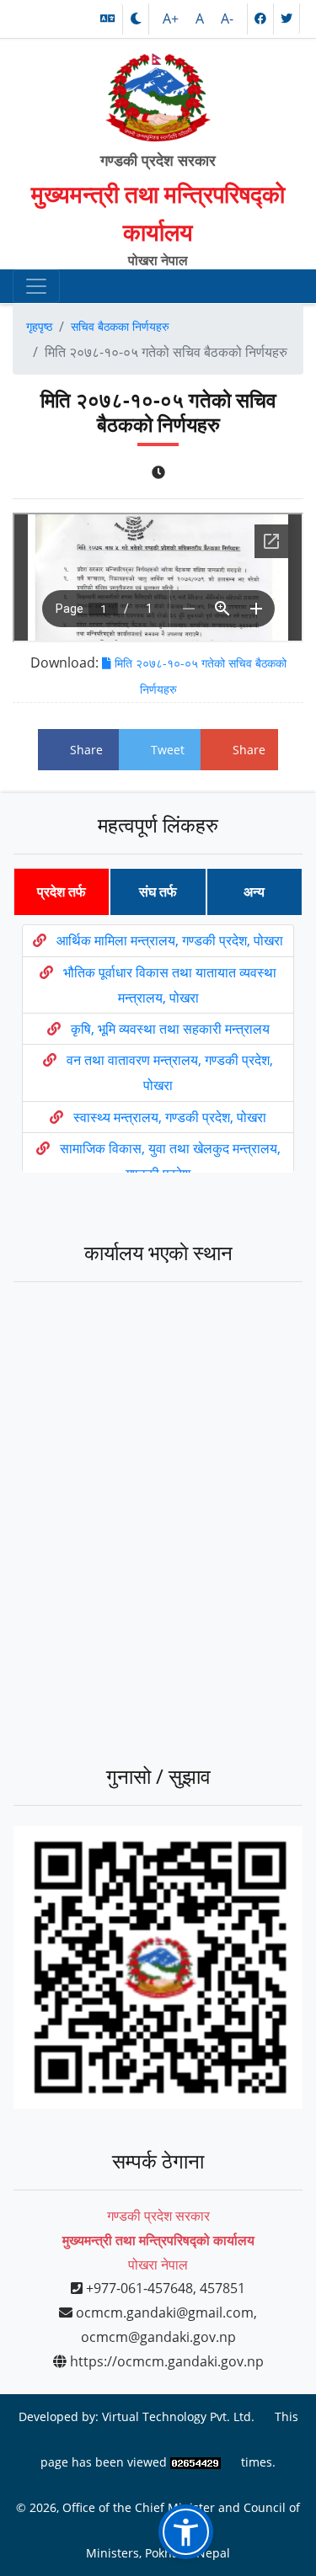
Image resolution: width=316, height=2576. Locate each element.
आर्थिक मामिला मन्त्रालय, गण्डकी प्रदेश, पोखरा (170, 940)
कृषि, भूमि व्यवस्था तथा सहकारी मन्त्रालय (170, 1029)
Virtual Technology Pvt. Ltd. (178, 2416)
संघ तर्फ (158, 891)
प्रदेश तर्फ (62, 891)
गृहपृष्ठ (39, 326)
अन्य (254, 891)
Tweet (168, 750)
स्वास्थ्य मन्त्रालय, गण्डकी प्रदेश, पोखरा (170, 1117)
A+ (172, 19)
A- (227, 19)
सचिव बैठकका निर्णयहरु (120, 326)
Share (86, 750)
